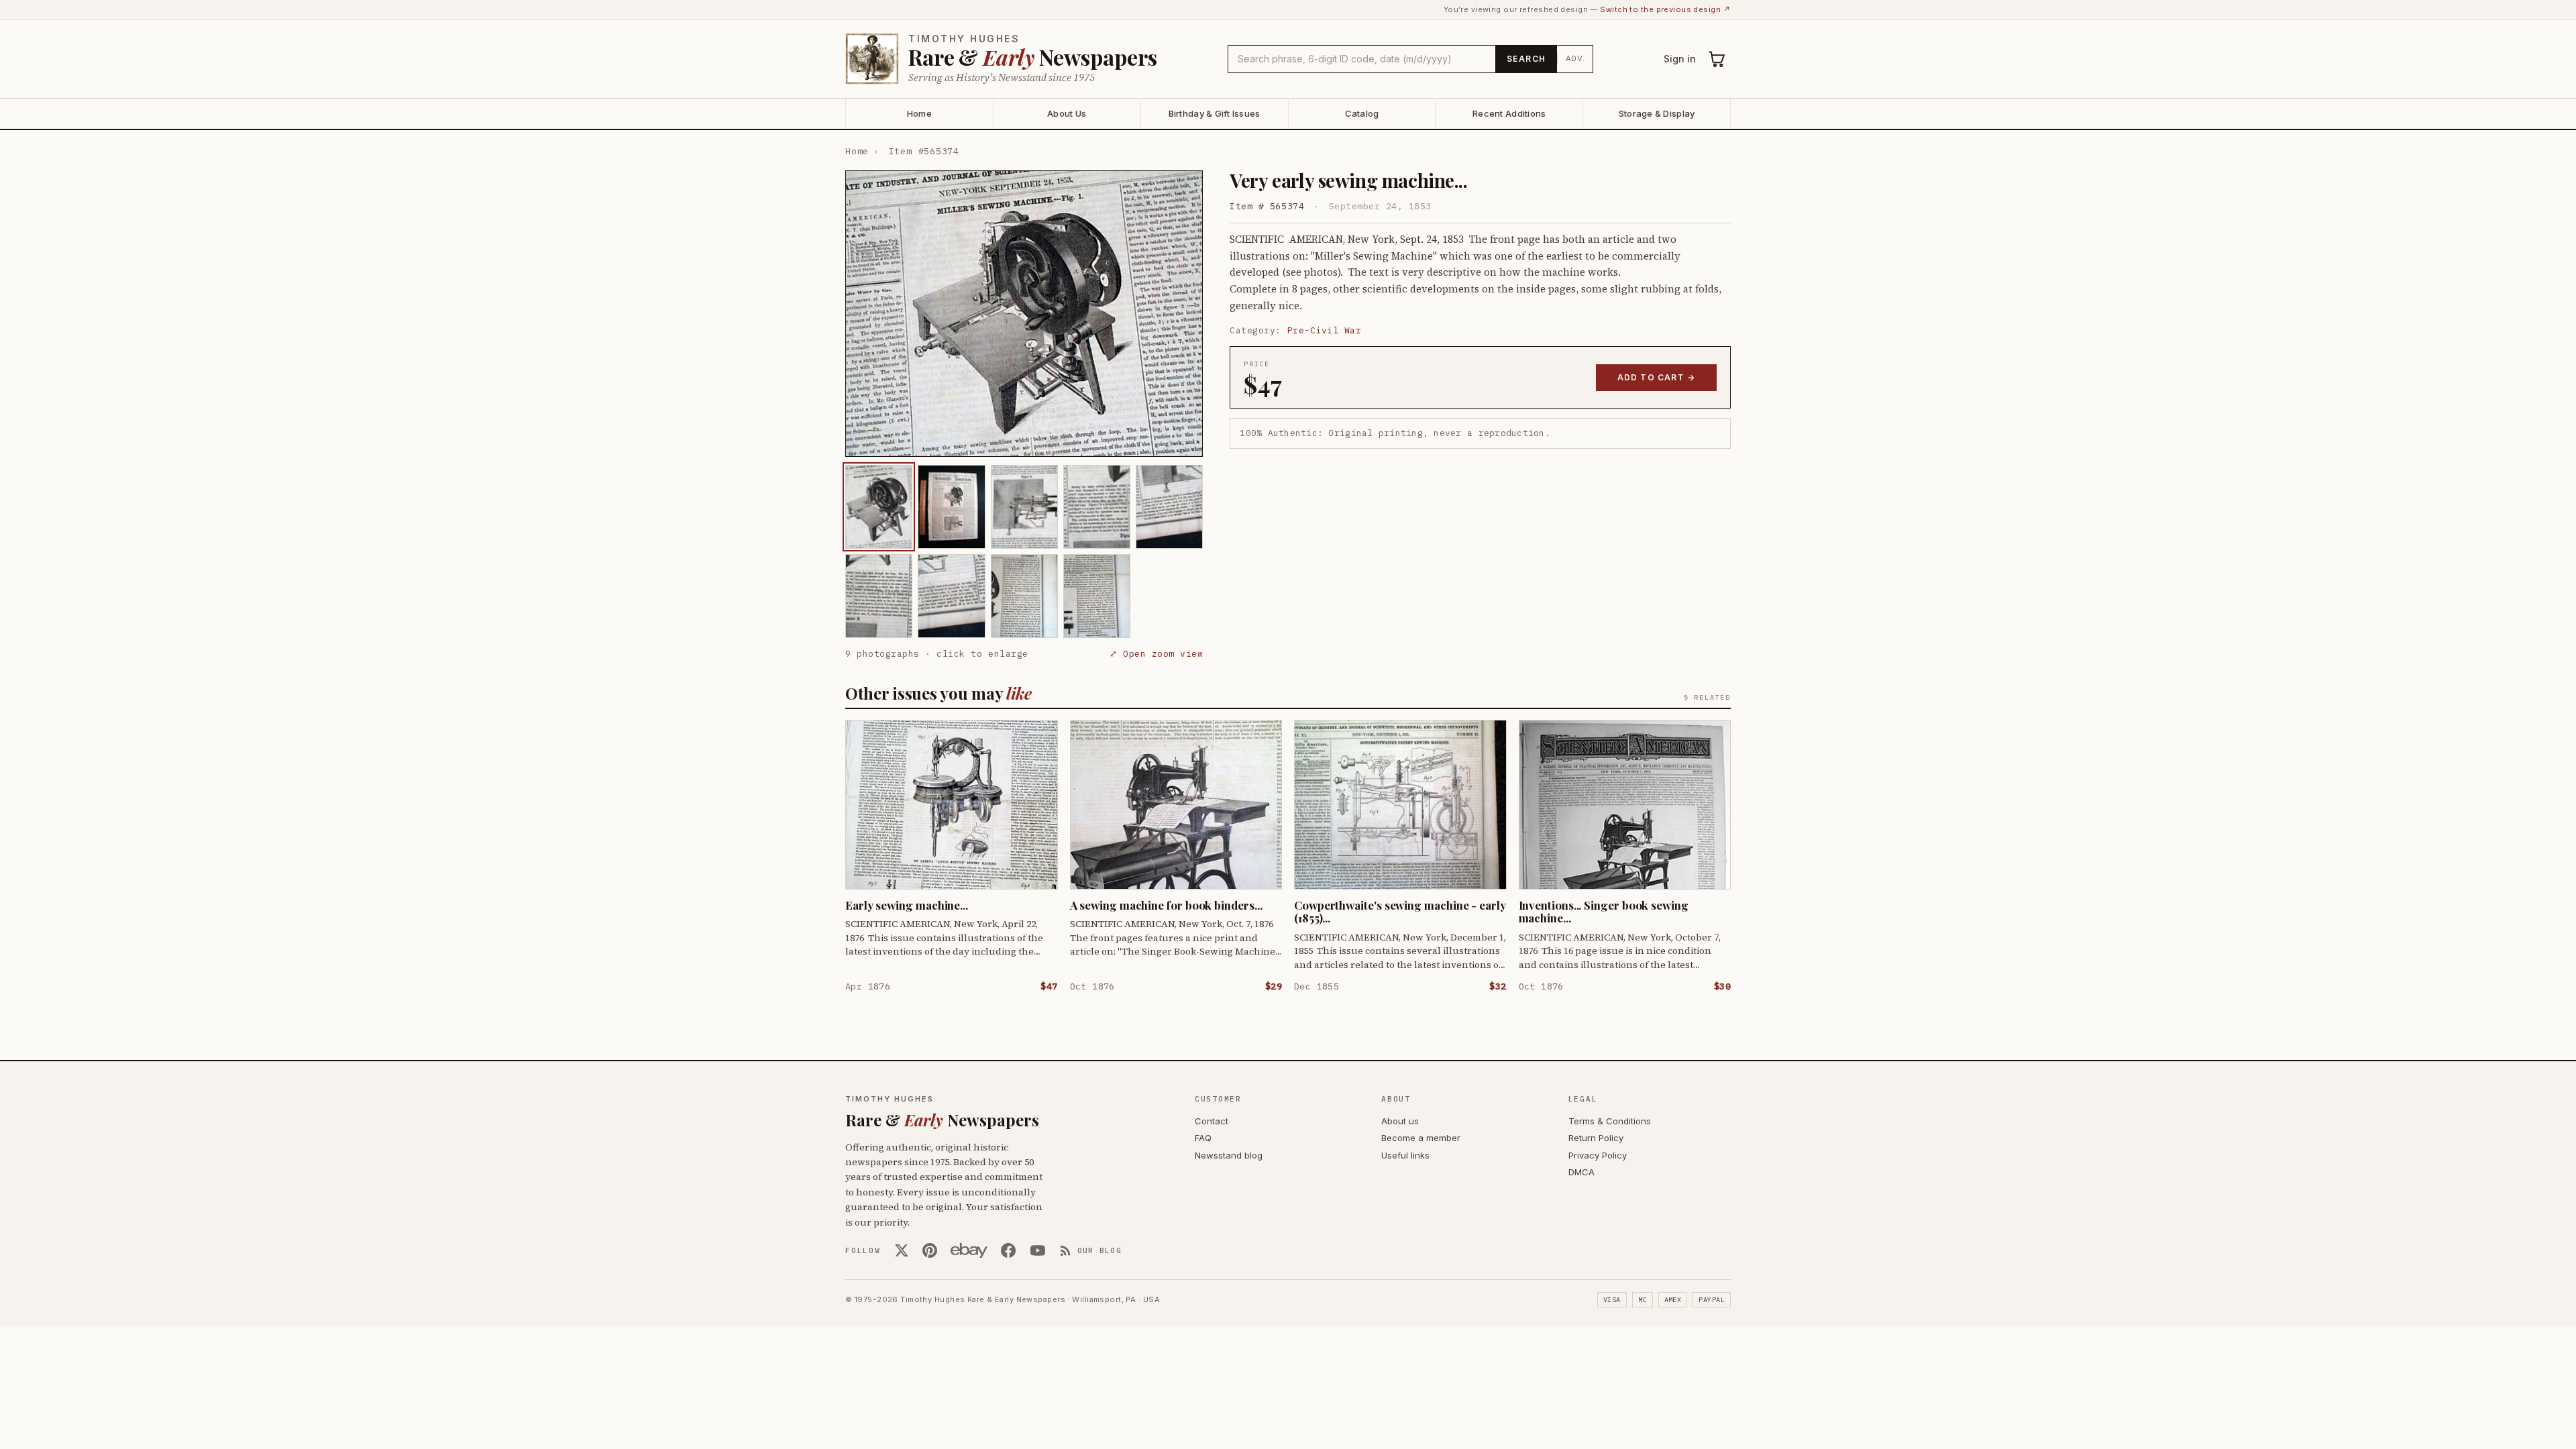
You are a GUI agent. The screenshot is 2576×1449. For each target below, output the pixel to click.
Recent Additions (1509, 113)
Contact (1212, 1121)
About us (1400, 1121)
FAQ (1203, 1138)
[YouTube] (1038, 1250)
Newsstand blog (1229, 1155)
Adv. (1575, 58)
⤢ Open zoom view (1156, 654)
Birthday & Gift (1215, 113)
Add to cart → (1657, 377)
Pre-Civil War (1325, 330)
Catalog (1362, 113)
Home (919, 113)
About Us (1067, 113)
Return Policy (1596, 1138)
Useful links (1405, 1155)
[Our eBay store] (969, 1250)
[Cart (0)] (1717, 59)
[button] (1024, 314)
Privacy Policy (1598, 1155)
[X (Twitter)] (902, 1250)
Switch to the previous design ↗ (1665, 9)
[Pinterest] (930, 1250)
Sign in (1680, 59)
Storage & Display (1657, 113)
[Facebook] (1008, 1250)
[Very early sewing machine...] (879, 507)
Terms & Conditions (1610, 1121)
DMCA (1581, 1172)
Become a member (1421, 1138)
